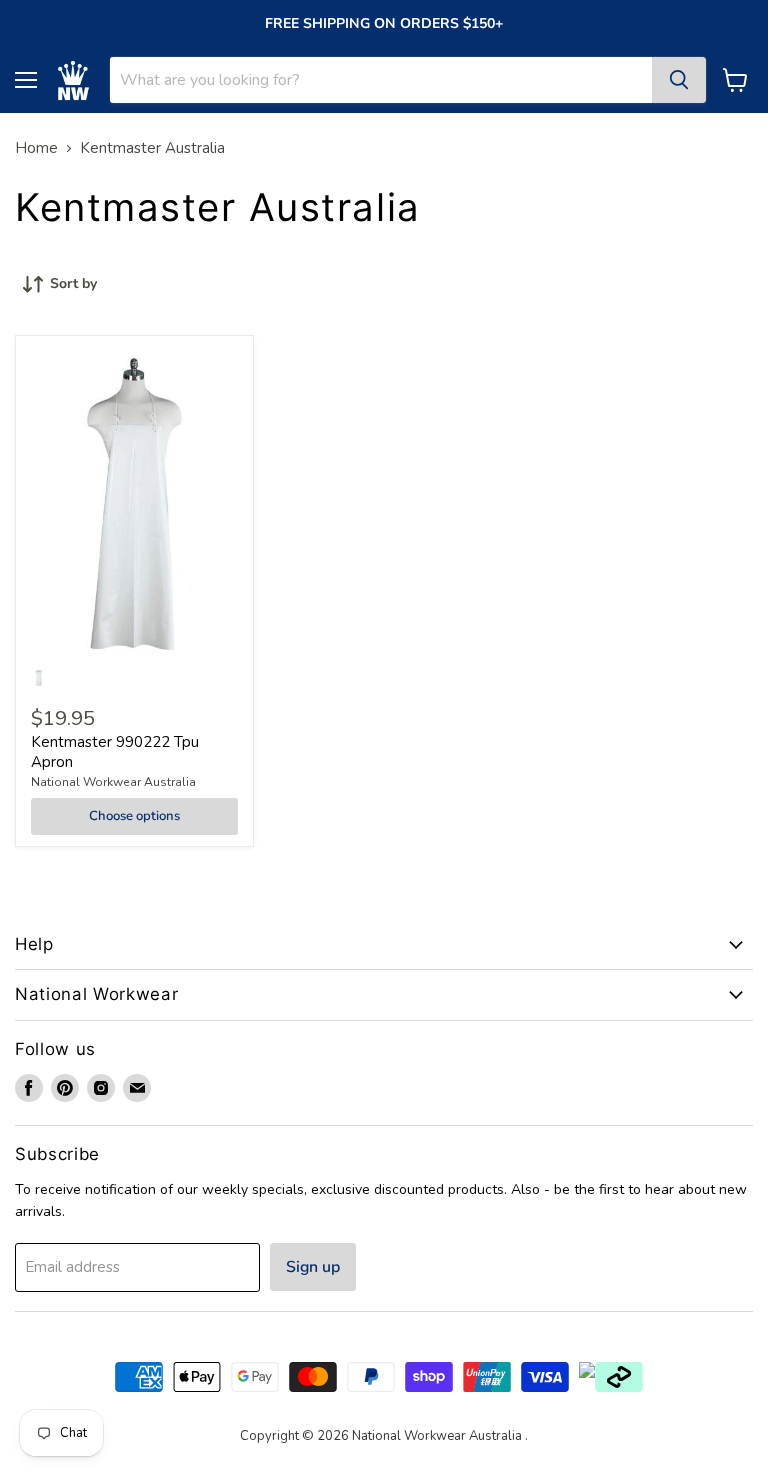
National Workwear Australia (113, 782)
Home (36, 148)
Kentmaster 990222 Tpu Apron (115, 752)
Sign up (313, 1267)
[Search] (679, 80)
